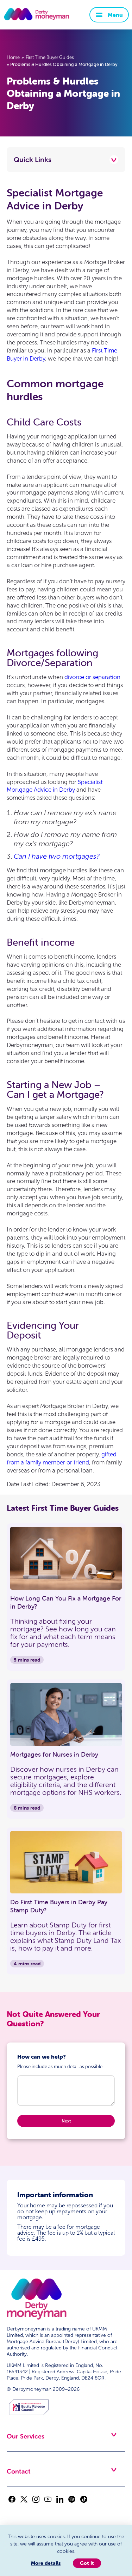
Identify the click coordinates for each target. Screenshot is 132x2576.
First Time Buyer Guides (50, 58)
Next (66, 2121)
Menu (115, 15)
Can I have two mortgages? (57, 856)
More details (46, 2563)
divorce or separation (92, 677)
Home (13, 58)
